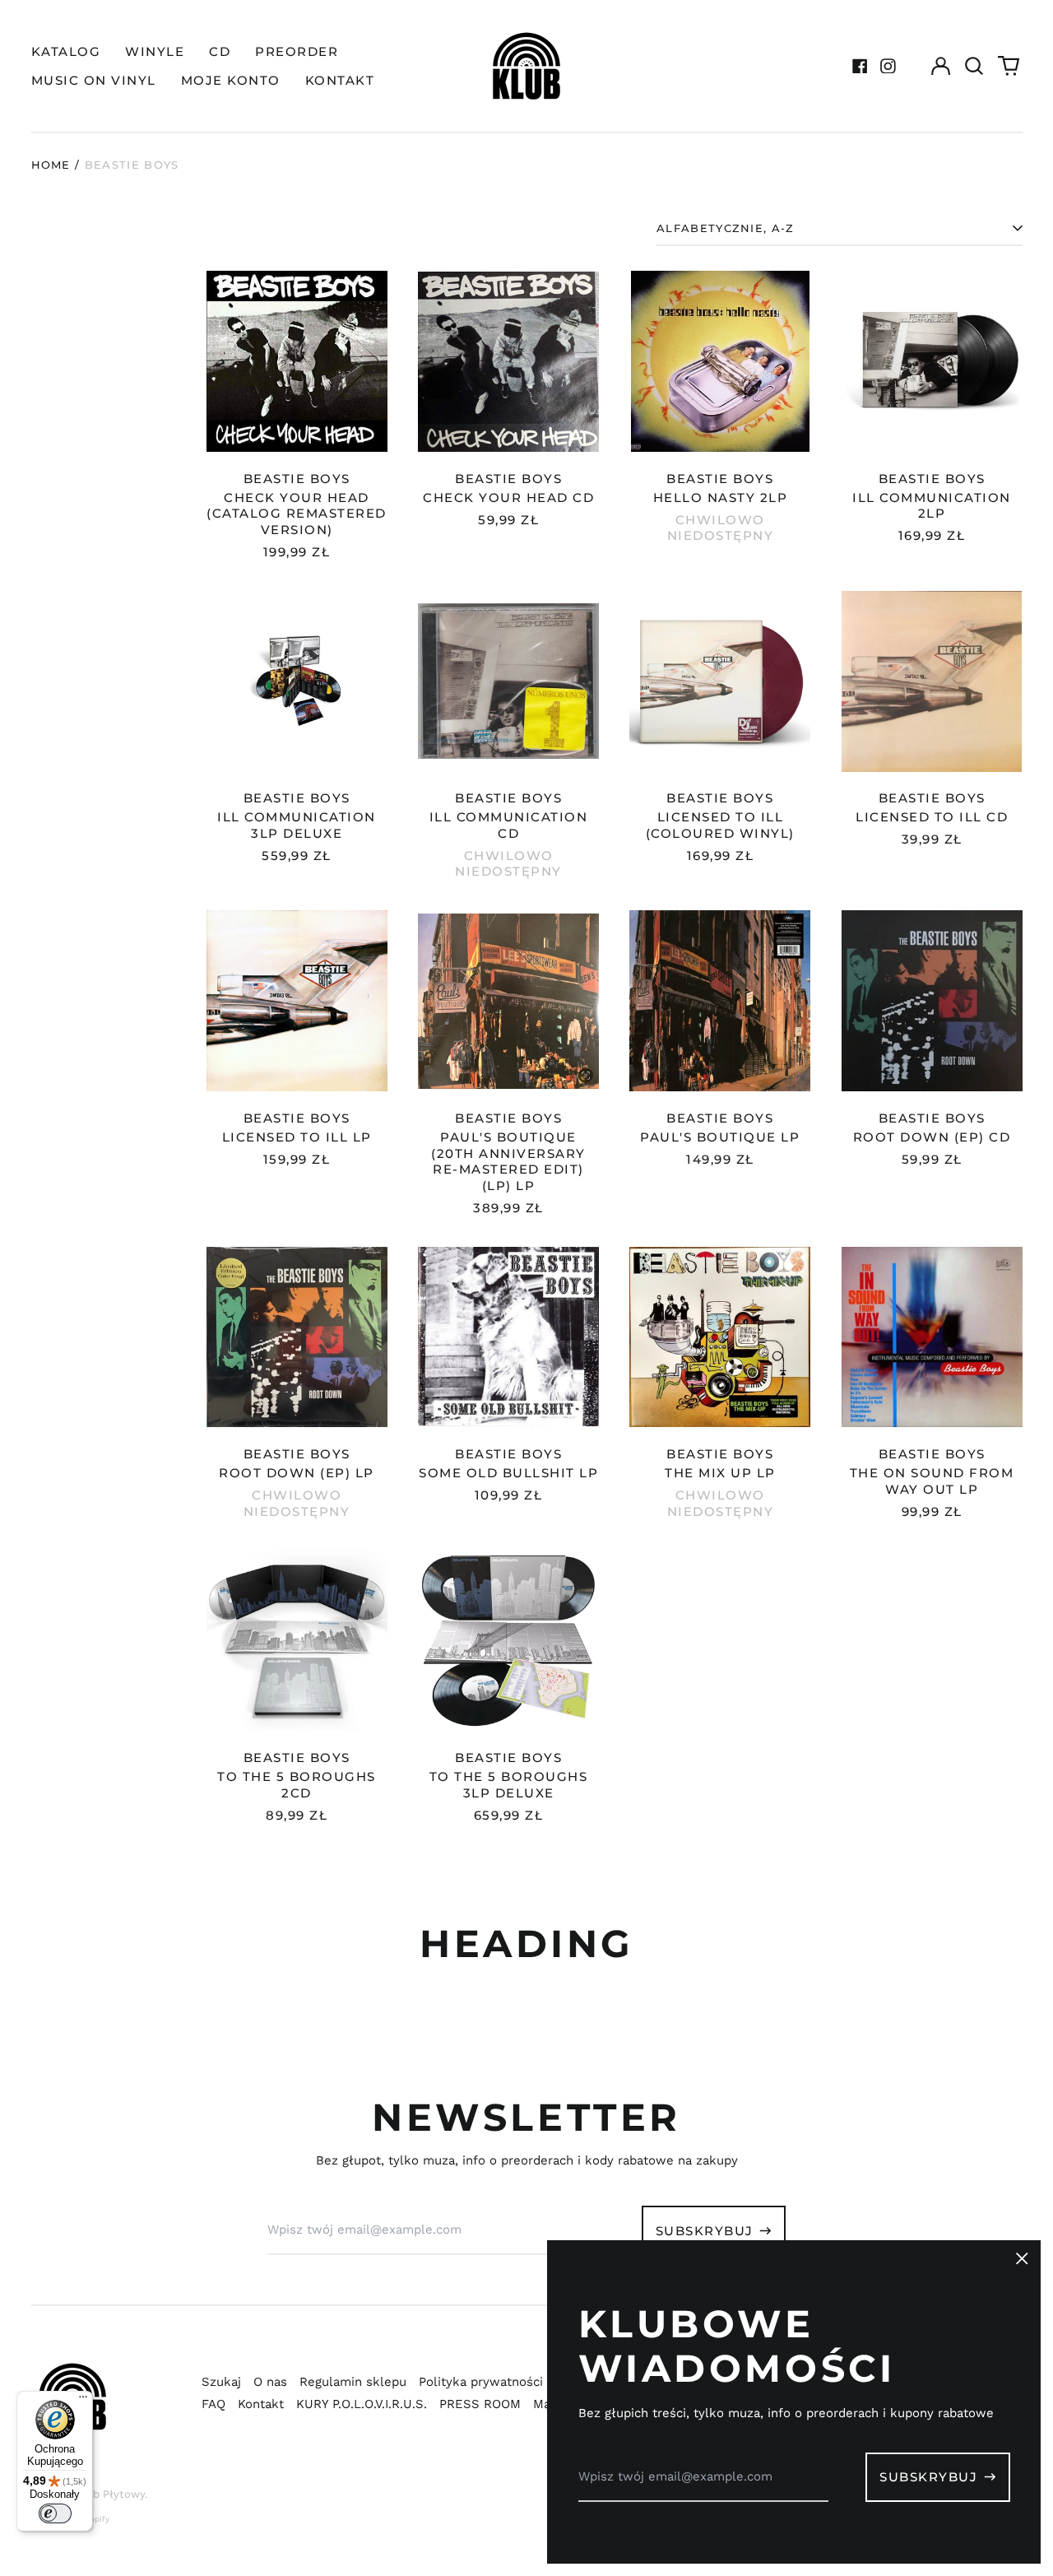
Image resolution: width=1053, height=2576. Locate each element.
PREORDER (297, 51)
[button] (975, 66)
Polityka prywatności (481, 2382)
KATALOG (66, 51)
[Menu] (83, 2401)
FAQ (213, 2404)
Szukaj (221, 2382)
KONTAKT (340, 80)
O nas (270, 2382)
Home (51, 165)
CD (220, 51)
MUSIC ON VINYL (94, 80)
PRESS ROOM (480, 2404)
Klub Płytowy (110, 2494)
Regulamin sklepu (353, 2382)
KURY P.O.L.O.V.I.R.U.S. (362, 2404)
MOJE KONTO (231, 80)
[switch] (55, 2513)
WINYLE (155, 51)
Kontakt (261, 2404)
